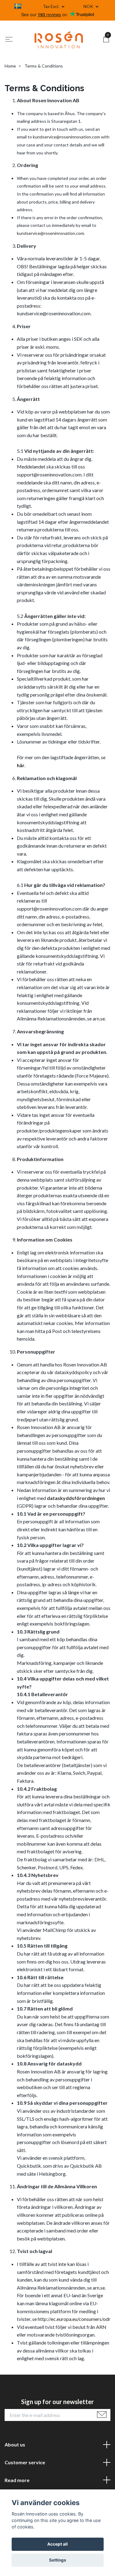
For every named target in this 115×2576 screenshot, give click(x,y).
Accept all (57, 2544)
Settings (58, 2560)
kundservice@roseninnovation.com (66, 137)
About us (15, 2444)
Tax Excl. (52, 6)
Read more (17, 2480)
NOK (89, 6)
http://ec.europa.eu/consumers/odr (74, 2319)
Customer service (25, 2462)
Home (10, 66)
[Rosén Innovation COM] (59, 40)
